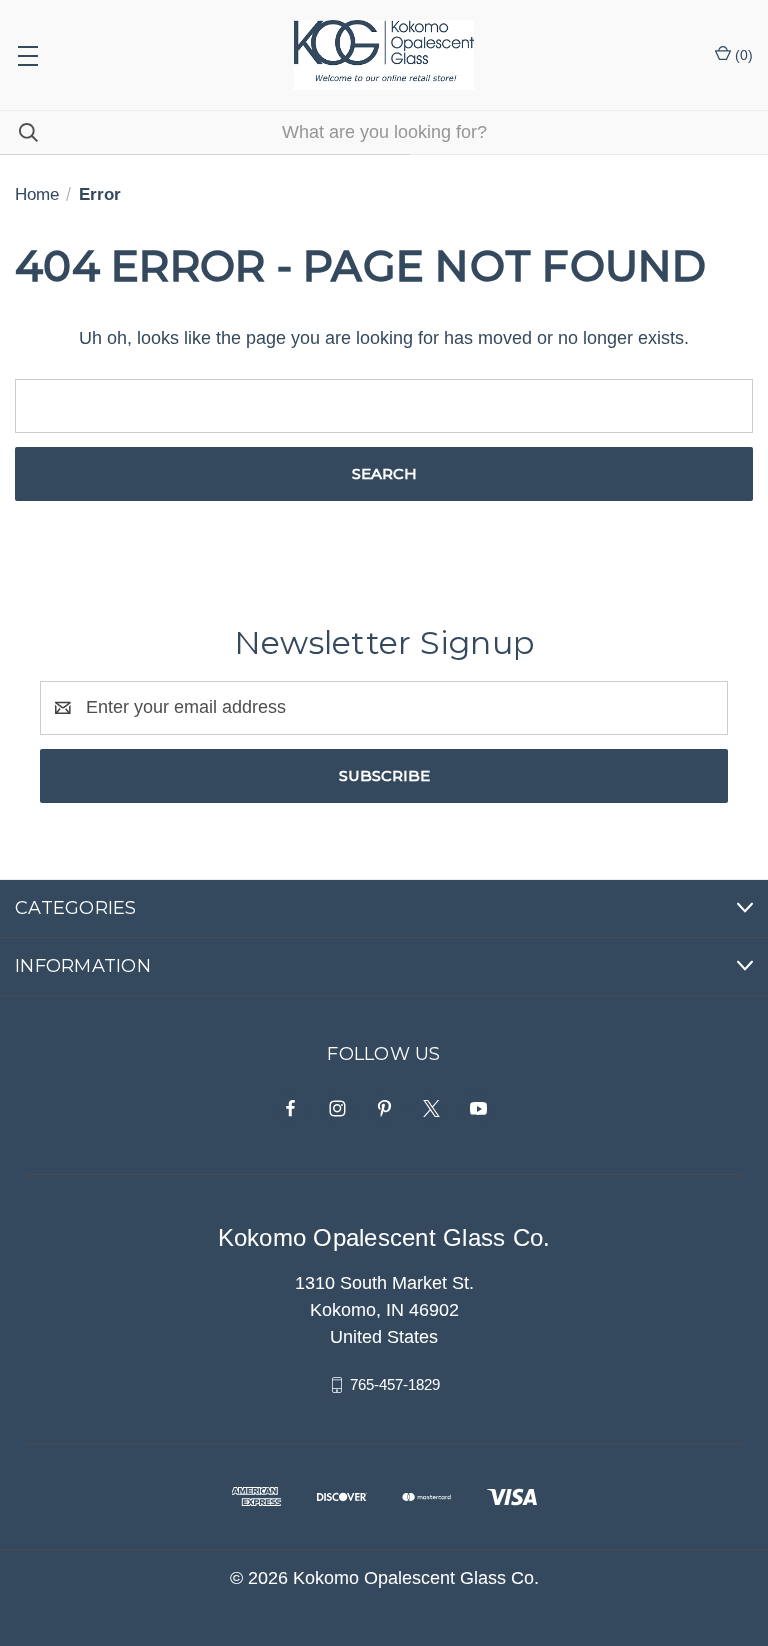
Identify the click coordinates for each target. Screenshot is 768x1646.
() (742, 55)
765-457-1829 (395, 1384)
